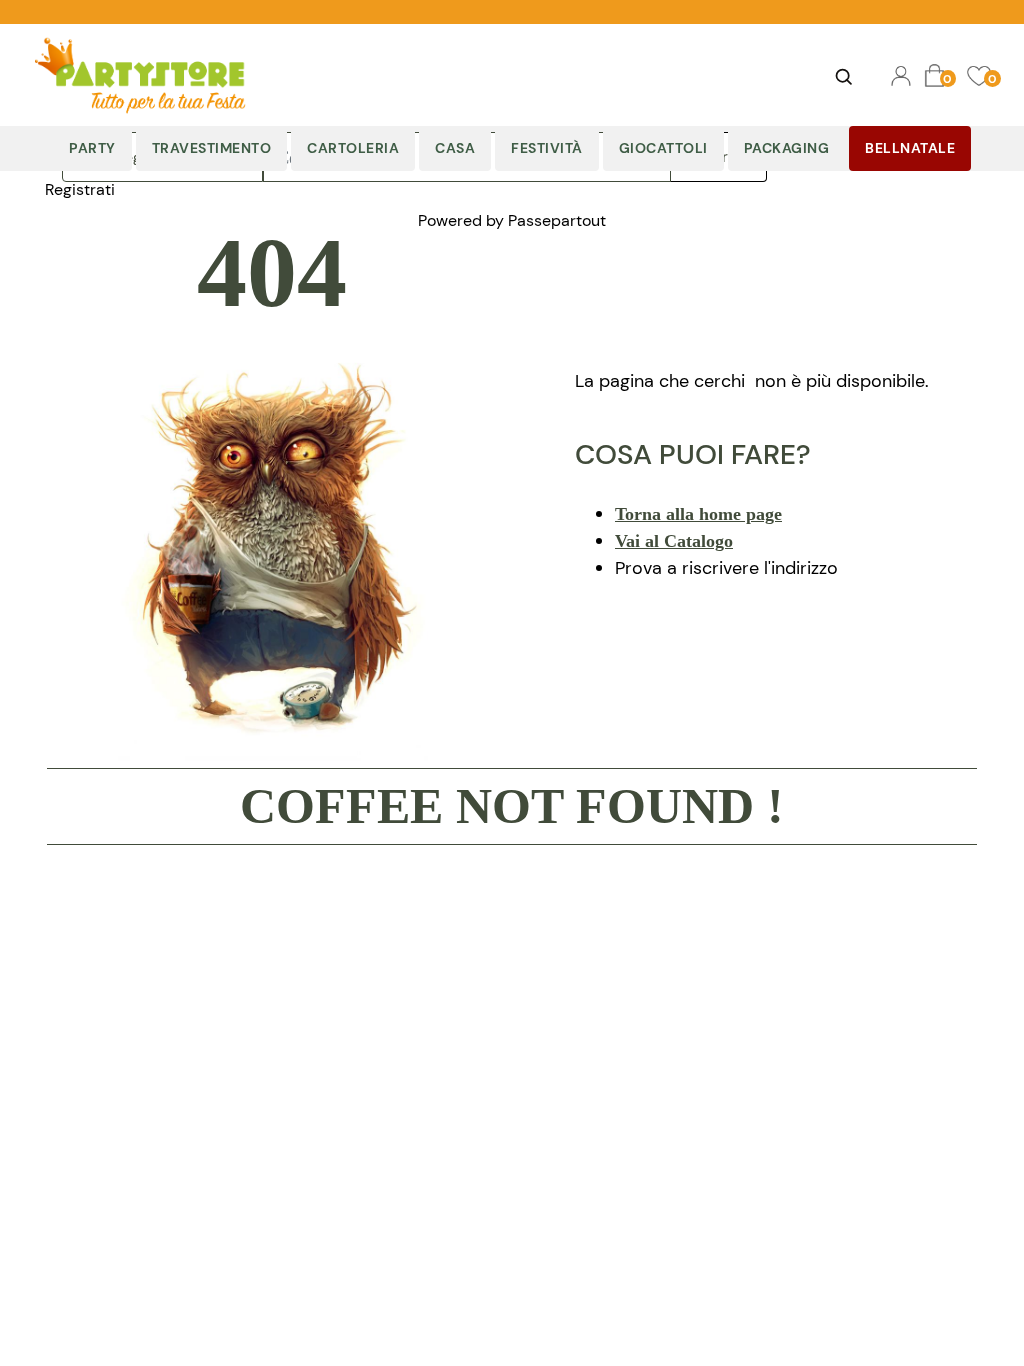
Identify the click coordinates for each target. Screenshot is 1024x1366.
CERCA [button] (844, 76)
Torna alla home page (698, 514)
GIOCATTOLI (663, 148)
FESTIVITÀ (547, 148)
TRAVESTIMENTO (212, 148)
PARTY (92, 148)
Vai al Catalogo (674, 541)
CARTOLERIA (353, 148)
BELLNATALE (910, 148)
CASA (455, 148)
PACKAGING (787, 148)
